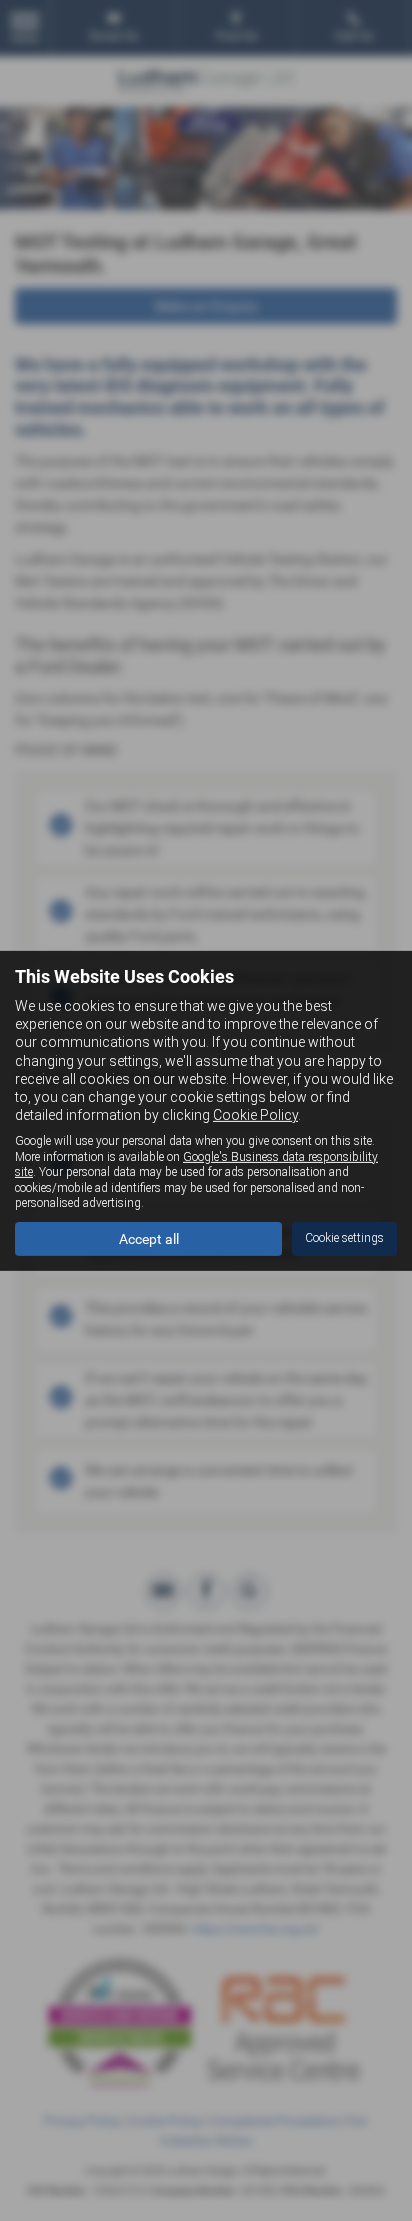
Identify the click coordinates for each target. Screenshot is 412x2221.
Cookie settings (344, 1238)
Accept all (149, 1239)
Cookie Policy (255, 1115)
